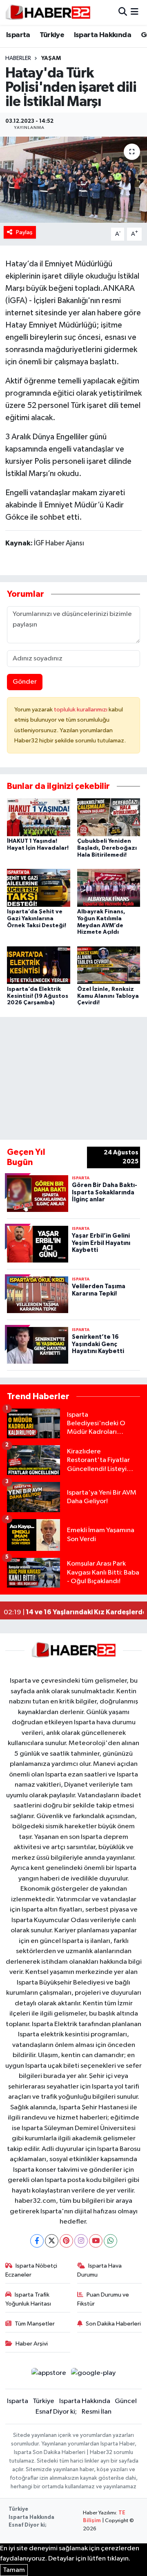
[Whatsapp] (110, 2241)
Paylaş (24, 232)
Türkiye (52, 35)
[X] (52, 2241)
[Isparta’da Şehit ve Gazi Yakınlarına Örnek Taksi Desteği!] (39, 888)
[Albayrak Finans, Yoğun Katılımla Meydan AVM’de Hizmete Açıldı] (109, 888)
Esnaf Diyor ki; (56, 2412)
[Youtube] (96, 2241)
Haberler (18, 58)
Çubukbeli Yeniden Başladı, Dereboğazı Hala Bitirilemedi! (107, 848)
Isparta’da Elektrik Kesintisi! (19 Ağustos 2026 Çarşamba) (38, 996)
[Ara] (123, 12)
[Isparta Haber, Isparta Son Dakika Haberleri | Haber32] (48, 12)
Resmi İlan (97, 2412)
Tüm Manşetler (35, 2324)
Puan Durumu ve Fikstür (103, 2299)
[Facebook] (37, 2241)
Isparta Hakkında (102, 35)
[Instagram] (81, 2241)
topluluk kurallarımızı (81, 710)
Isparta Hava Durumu (100, 2270)
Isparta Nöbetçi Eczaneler (31, 2270)
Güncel (126, 2401)
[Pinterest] (66, 2241)
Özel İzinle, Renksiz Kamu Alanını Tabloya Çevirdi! (108, 996)
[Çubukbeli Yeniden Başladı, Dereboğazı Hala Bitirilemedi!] (109, 817)
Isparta (18, 35)
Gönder (25, 682)
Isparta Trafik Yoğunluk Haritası (28, 2299)
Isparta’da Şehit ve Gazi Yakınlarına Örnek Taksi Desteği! (37, 919)
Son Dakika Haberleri (113, 2324)
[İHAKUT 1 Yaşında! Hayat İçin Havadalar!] (39, 817)
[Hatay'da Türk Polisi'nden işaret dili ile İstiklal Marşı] (73, 180)
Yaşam (51, 58)
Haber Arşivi (32, 2344)
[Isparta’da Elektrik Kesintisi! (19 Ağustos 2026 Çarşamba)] (39, 965)
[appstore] (49, 2375)
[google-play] (94, 2375)
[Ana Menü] (135, 12)
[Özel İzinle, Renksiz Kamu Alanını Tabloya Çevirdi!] (109, 965)
